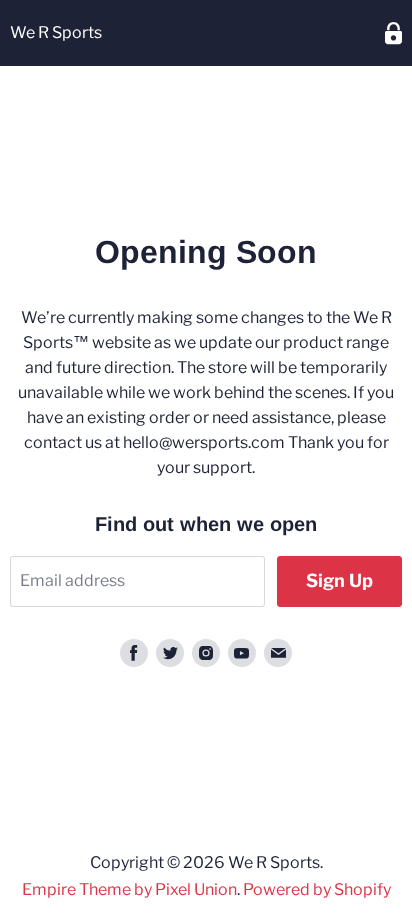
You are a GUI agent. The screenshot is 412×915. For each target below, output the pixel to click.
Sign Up (339, 580)
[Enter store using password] (393, 33)
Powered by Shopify (317, 889)
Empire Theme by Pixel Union (129, 889)
